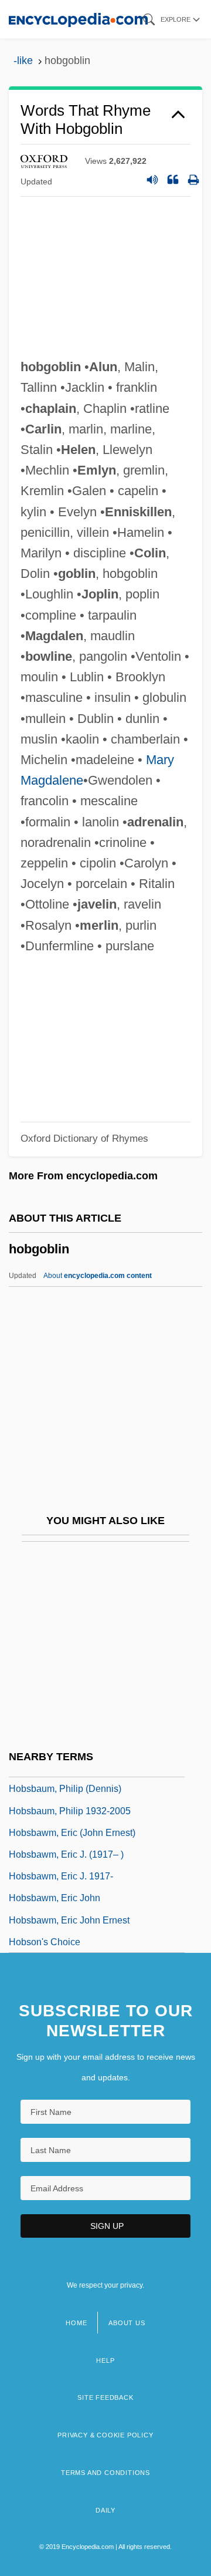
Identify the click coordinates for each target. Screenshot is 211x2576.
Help (105, 2360)
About (98, 1276)
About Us (127, 2323)
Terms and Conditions (105, 2473)
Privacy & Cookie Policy (105, 2435)
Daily (105, 2510)
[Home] (78, 19)
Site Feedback (105, 2397)
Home (76, 2323)
